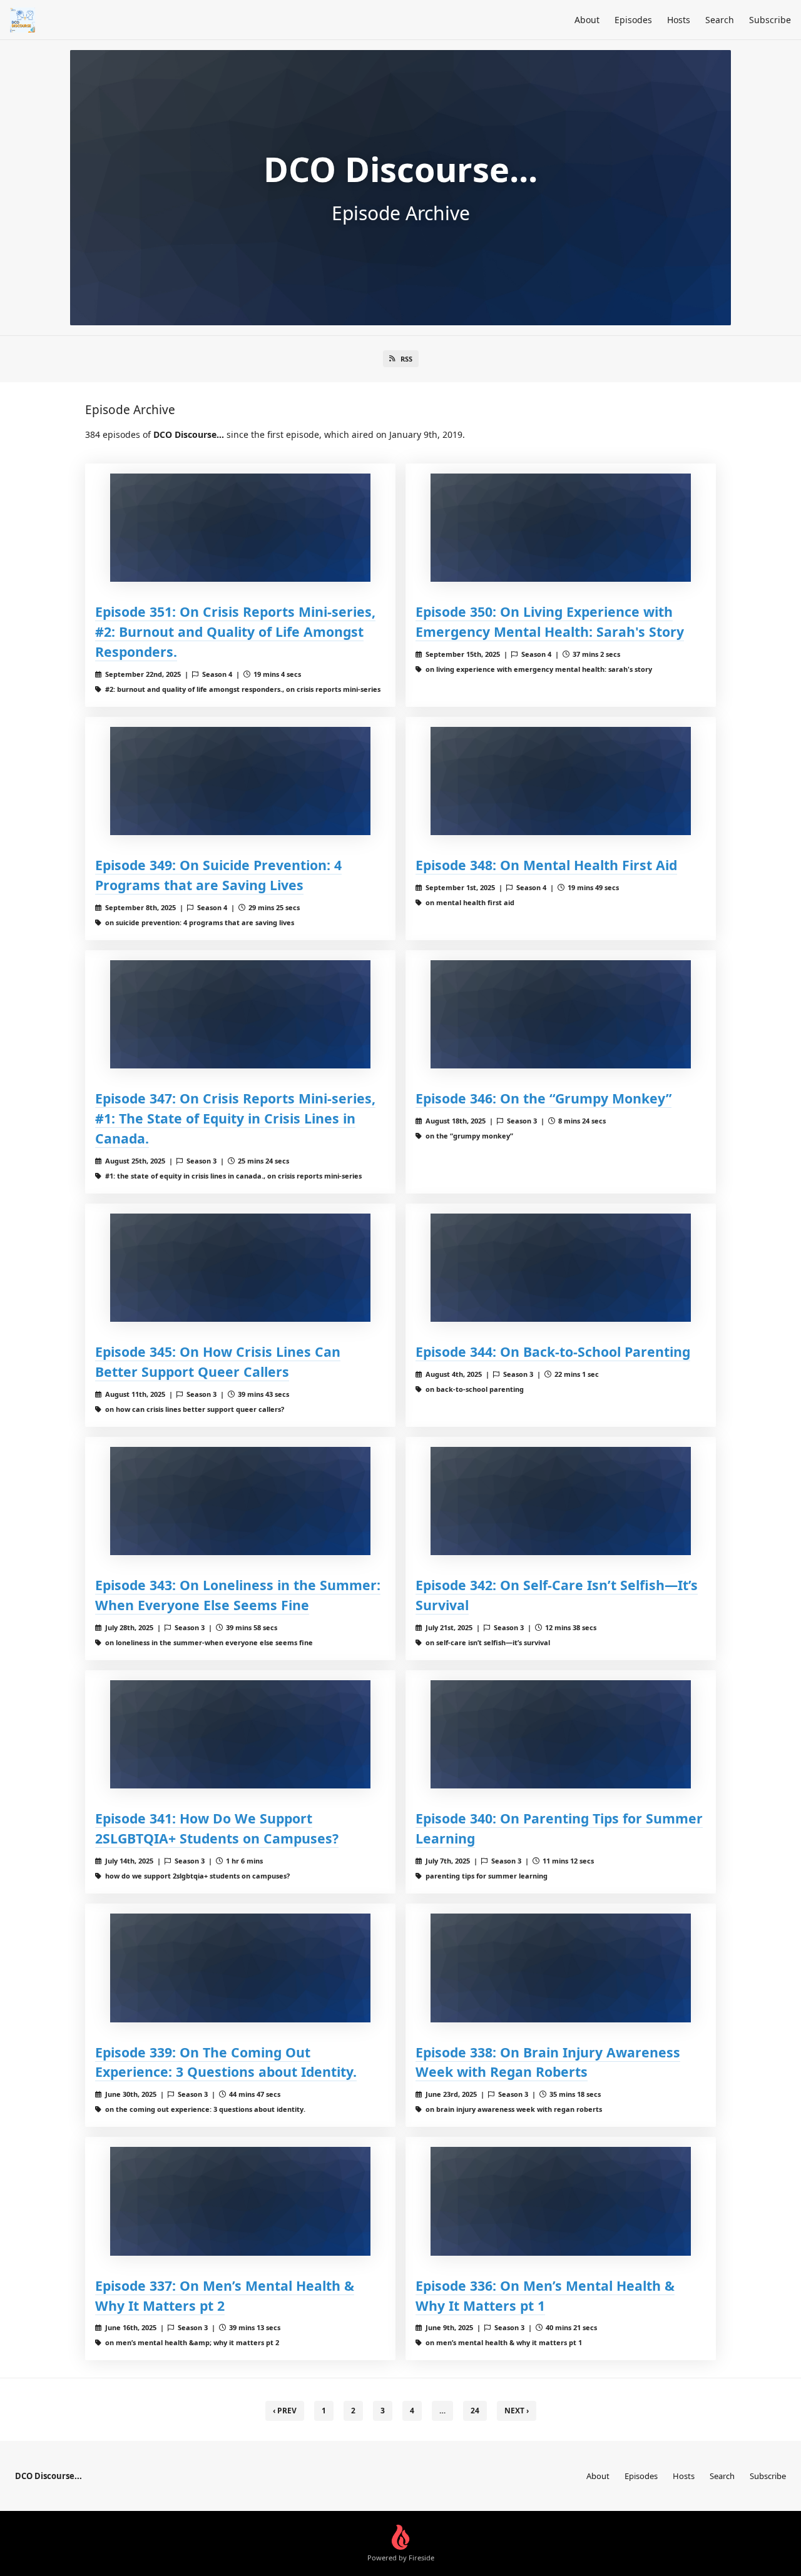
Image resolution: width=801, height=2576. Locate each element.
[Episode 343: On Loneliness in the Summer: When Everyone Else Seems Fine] (240, 1501)
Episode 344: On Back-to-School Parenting (553, 1351)
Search (720, 20)
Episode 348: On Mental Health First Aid (546, 865)
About (587, 20)
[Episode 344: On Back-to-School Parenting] (561, 1268)
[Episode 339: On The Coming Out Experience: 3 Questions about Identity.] (240, 1968)
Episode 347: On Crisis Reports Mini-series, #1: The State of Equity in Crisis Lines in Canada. (235, 1118)
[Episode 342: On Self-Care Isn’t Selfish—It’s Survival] (561, 1501)
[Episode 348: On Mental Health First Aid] (561, 781)
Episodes (633, 20)
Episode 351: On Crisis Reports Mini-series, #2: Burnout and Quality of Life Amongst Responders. (235, 631)
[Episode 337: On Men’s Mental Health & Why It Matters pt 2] (240, 2201)
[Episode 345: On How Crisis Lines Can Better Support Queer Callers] (240, 1268)
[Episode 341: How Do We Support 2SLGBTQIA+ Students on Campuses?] (240, 1734)
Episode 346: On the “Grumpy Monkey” (543, 1098)
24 (475, 2411)
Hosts (679, 20)
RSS (406, 359)
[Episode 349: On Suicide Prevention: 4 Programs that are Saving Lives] (240, 781)
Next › (517, 2411)
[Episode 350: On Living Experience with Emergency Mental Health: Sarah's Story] (561, 528)
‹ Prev (285, 2411)
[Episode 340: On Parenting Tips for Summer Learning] (561, 1734)
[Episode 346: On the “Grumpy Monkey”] (561, 1014)
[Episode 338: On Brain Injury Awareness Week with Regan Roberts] (561, 1968)
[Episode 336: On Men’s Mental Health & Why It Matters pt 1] (561, 2201)
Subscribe (770, 20)
